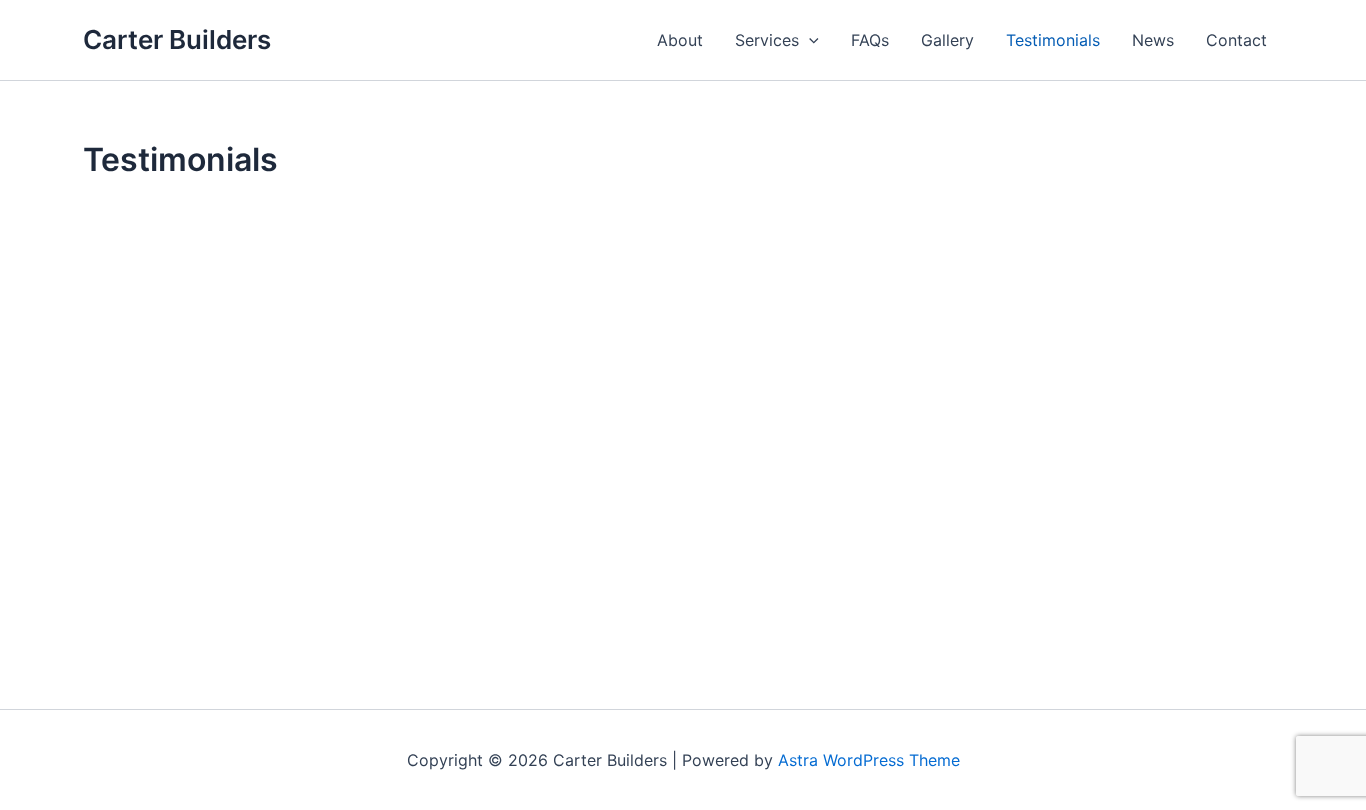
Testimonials (1053, 40)
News (1153, 40)
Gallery (947, 40)
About (680, 40)
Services (767, 40)
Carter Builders (177, 39)
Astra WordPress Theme (869, 760)
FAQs (870, 40)
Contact (1236, 40)
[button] (809, 40)
